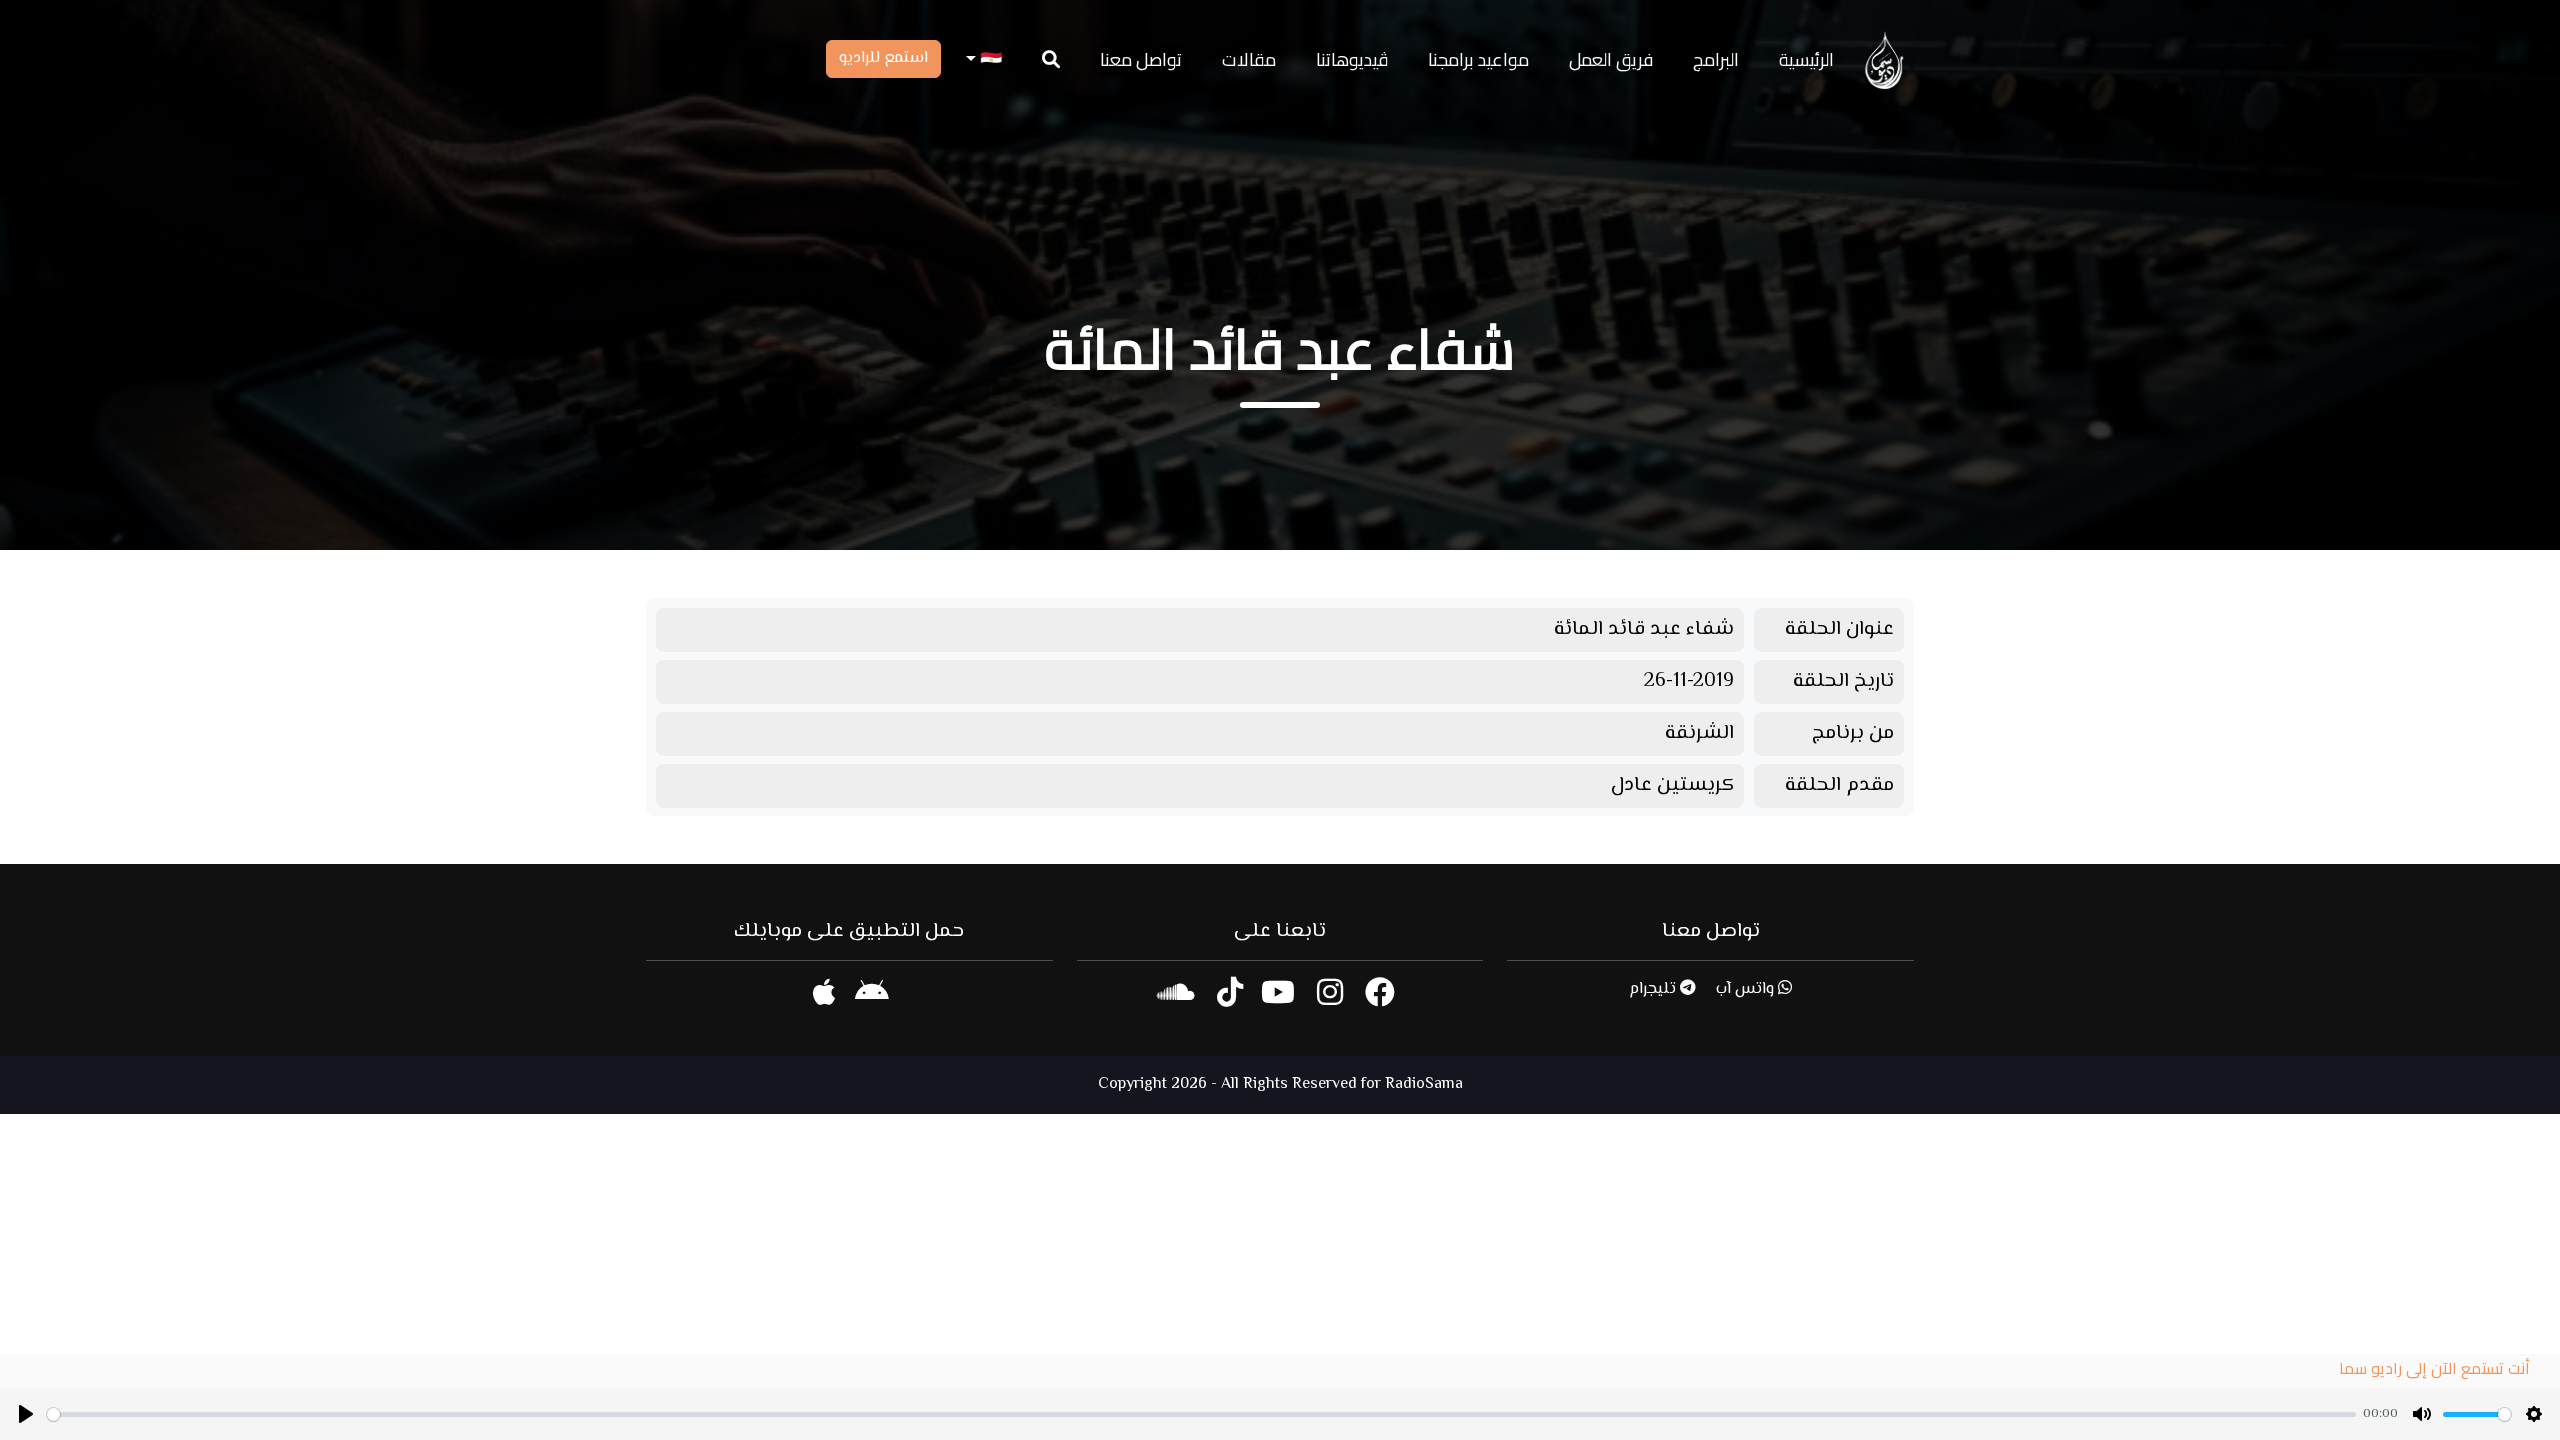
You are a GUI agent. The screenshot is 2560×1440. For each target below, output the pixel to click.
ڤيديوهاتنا (1352, 59)
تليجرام (1654, 989)
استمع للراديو (883, 58)
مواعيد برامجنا (1478, 59)
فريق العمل (1611, 59)
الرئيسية (1806, 59)
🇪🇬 (989, 59)
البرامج (1716, 59)
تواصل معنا (1141, 59)
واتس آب (1747, 989)
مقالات (1249, 59)
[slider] (1201, 1414)
